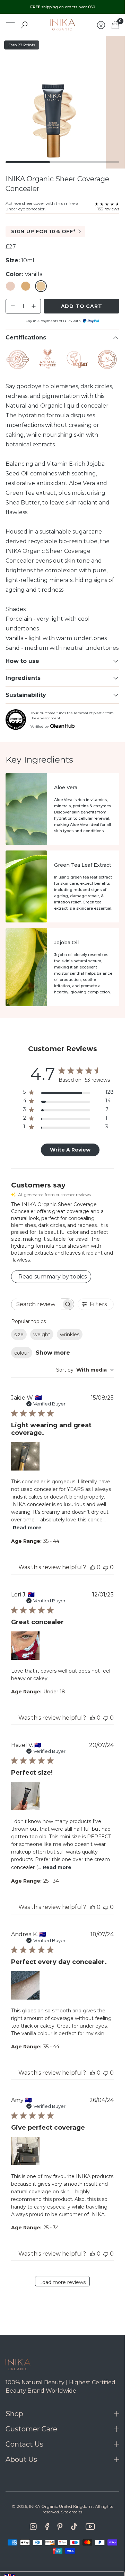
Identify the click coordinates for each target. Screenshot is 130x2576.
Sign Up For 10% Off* (43, 231)
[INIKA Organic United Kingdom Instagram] (33, 2527)
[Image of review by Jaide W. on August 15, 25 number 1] (25, 1456)
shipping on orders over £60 (63, 7)
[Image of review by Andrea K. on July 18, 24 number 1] (25, 1985)
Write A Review (70, 1150)
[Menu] (10, 25)
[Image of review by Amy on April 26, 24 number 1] (25, 2151)
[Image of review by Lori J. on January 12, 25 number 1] (25, 1646)
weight (42, 1335)
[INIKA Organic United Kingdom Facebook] (47, 2527)
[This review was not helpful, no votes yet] (106, 1567)
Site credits (72, 2512)
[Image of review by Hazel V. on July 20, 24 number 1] (25, 1796)
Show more (53, 1353)
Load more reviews (62, 2282)
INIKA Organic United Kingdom (60, 2506)
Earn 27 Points (22, 45)
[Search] (24, 25)
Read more (27, 1528)
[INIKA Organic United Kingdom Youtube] (90, 2527)
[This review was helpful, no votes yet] (93, 1567)
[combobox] (85, 1370)
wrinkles (70, 1335)
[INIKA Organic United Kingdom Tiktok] (74, 2527)
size (19, 1335)
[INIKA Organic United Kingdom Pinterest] (60, 2527)
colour (22, 1353)
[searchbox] (36, 1304)
